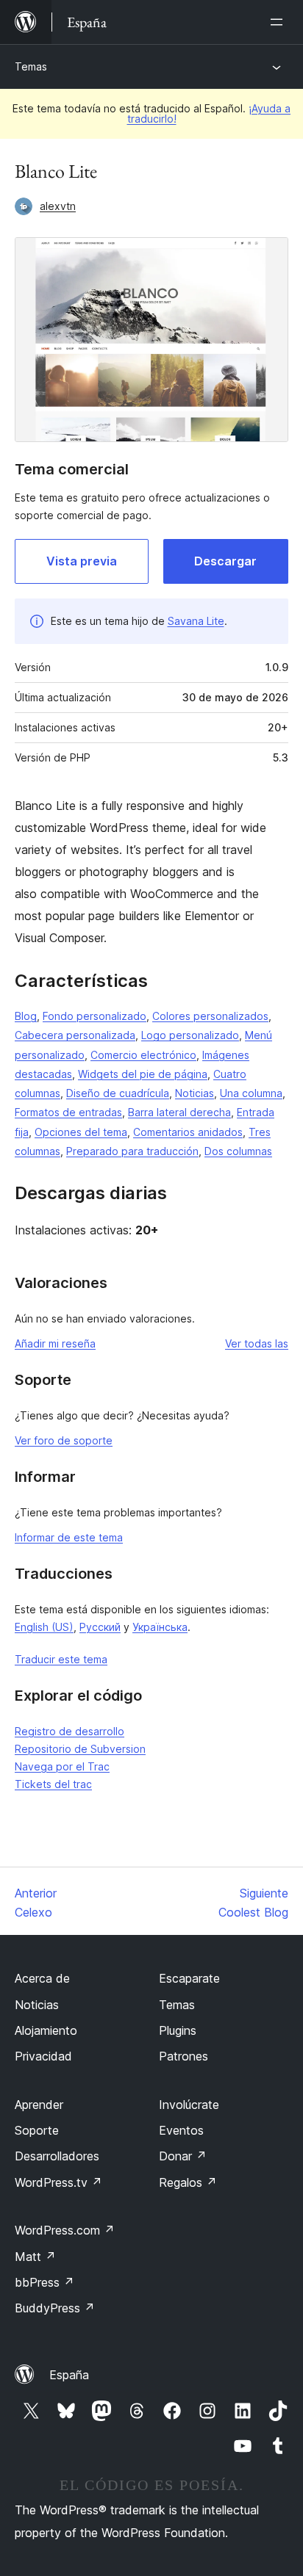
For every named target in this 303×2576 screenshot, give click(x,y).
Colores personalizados (210, 1016)
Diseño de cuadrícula (118, 1093)
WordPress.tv (58, 2182)
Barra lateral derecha (179, 1112)
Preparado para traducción (132, 1151)
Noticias (195, 1093)
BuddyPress (55, 2308)
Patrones (183, 2056)
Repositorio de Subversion (80, 1749)
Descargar (225, 561)
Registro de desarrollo (69, 1731)
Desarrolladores (57, 2156)
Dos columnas (238, 1151)
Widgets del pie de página (143, 1074)
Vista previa (82, 561)
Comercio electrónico (143, 1055)
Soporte (37, 2130)
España (69, 2375)
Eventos (181, 2130)
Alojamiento (46, 2030)
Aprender (39, 2105)
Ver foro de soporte (64, 1440)
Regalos (188, 2182)
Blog (26, 1016)
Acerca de (42, 1978)
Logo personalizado (190, 1035)
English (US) (44, 1627)
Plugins (178, 2030)
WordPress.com (65, 2230)
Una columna (251, 1093)
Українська (160, 1627)
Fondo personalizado (95, 1016)
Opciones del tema (81, 1132)
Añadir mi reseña (55, 1343)
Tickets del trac (53, 1784)
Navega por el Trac (62, 1766)
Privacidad (43, 2056)
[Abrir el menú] (279, 22)
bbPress (44, 2282)
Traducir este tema (61, 1659)
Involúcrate (189, 2105)
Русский (100, 1627)
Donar (183, 2156)
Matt (35, 2257)
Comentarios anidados (188, 1132)
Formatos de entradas (68, 1112)
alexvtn (58, 206)
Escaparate (189, 1978)
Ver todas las (257, 1343)
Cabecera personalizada (75, 1035)
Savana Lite (196, 621)
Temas (31, 66)
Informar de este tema (69, 1537)
